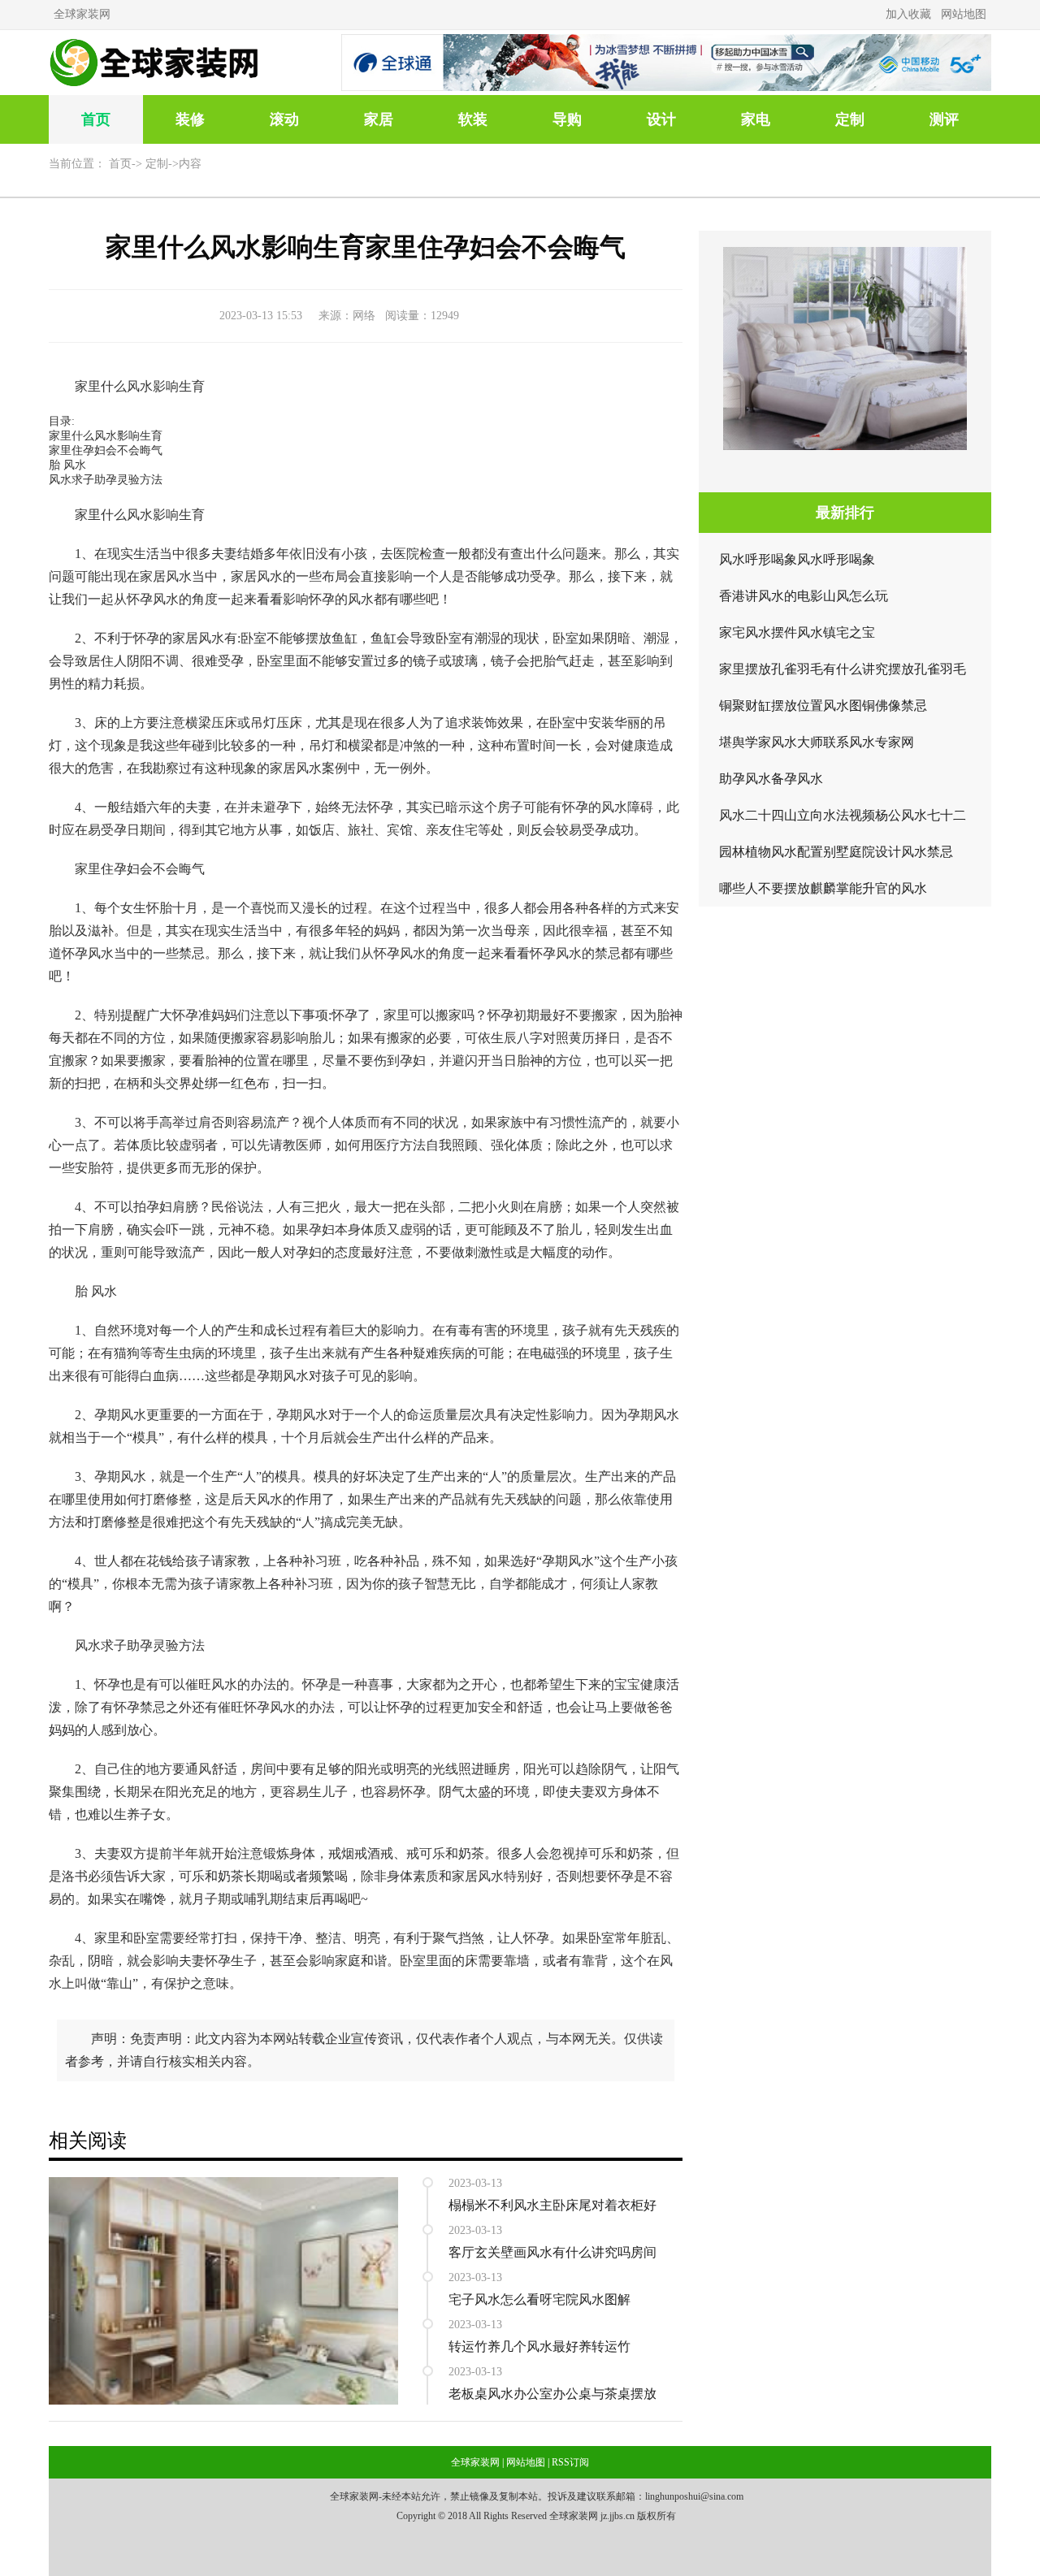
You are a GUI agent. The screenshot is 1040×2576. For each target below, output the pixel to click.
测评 (944, 119)
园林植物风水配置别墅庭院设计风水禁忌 (836, 852)
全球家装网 (82, 14)
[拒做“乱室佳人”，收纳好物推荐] (223, 2183)
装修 (190, 119)
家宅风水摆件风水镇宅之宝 (797, 632)
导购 (567, 119)
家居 (379, 119)
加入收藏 (908, 14)
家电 (756, 119)
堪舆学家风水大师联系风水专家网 (817, 742)
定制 (850, 119)
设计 (661, 119)
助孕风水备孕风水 (771, 779)
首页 (96, 119)
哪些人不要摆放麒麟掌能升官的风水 (823, 888)
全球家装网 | (477, 2462)
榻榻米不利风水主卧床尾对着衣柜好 (552, 2205)
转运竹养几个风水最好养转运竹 (539, 2347)
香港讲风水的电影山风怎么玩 (804, 596)
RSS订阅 (570, 2462)
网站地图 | (528, 2462)
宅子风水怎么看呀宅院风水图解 (539, 2299)
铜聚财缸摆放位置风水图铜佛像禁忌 (823, 706)
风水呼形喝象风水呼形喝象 (797, 559)
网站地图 (964, 14)
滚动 (284, 119)
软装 (473, 119)
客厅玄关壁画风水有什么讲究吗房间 (552, 2252)
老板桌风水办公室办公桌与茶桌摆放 (552, 2394)
